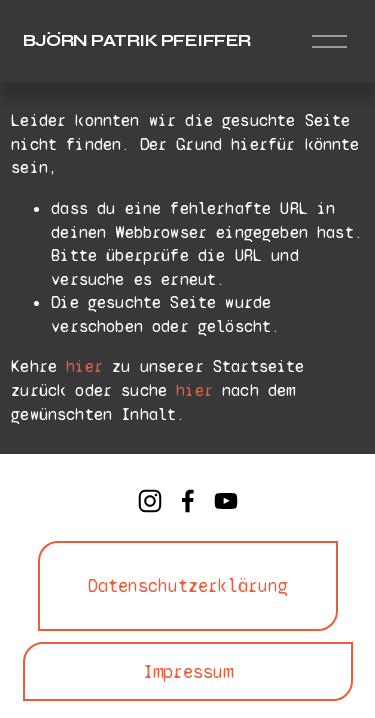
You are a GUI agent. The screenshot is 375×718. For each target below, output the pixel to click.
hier (84, 366)
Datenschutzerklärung (188, 586)
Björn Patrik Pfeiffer (137, 40)
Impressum (188, 672)
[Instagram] (150, 501)
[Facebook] (188, 501)
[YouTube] (226, 501)
